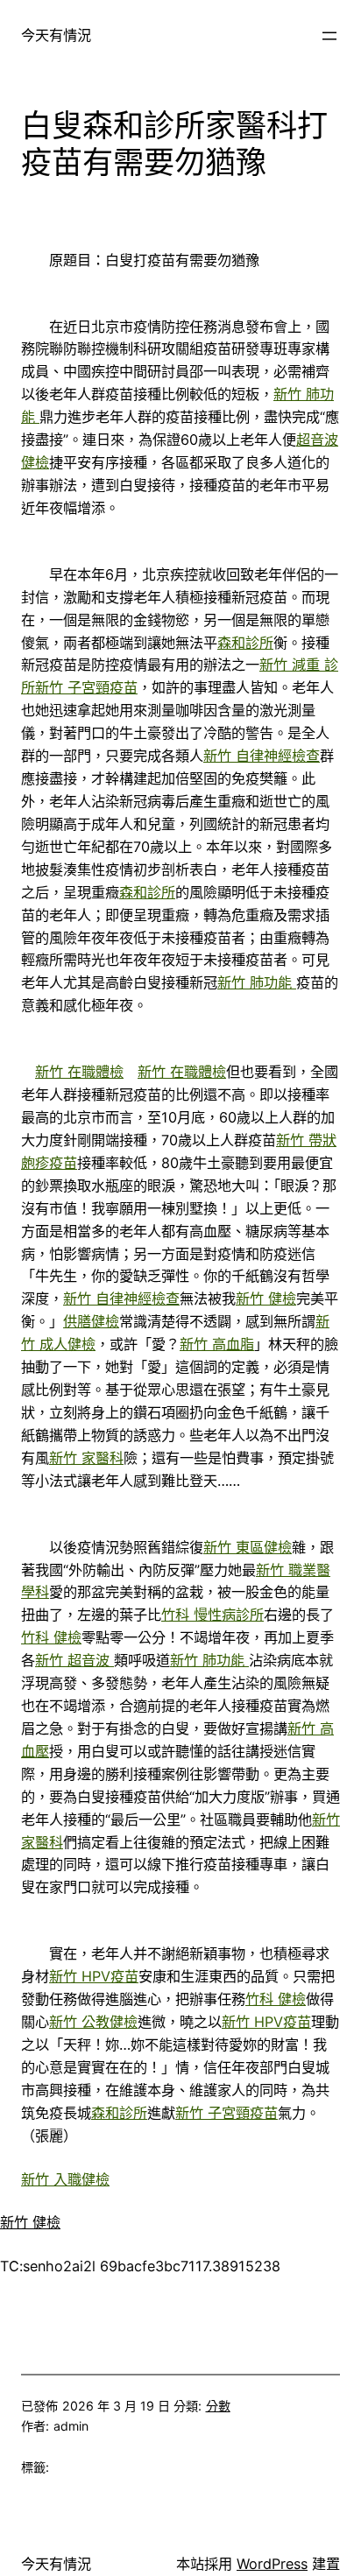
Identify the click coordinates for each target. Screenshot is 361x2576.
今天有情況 (56, 35)
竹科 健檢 (51, 1637)
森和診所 (245, 643)
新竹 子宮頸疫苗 (86, 687)
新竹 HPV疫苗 (94, 1976)
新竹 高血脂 (217, 1344)
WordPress (272, 2564)
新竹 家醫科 (86, 1458)
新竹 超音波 (74, 1660)
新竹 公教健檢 (93, 2022)
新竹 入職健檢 (65, 2179)
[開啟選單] (329, 36)
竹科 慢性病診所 (212, 1615)
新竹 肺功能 (257, 982)
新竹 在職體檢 (79, 1072)
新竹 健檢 (266, 1299)
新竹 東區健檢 (248, 1547)
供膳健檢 (91, 1321)
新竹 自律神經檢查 (262, 756)
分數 (218, 2406)
